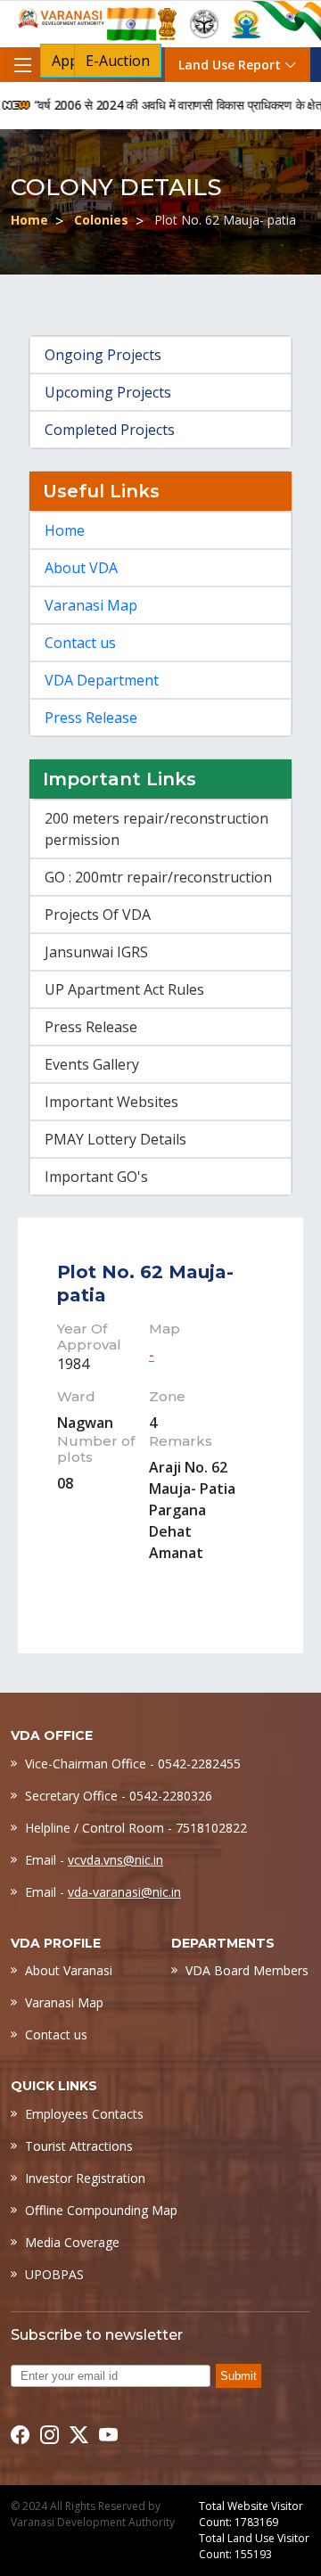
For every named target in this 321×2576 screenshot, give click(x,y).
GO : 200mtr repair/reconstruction (158, 877)
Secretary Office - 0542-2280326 (119, 1796)
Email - (94, 1860)
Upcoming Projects (108, 392)
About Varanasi (69, 1970)
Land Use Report (231, 65)
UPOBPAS (54, 2274)
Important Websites (111, 1102)
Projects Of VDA (98, 915)
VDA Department (102, 680)
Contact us (80, 643)
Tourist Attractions (79, 2146)
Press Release (91, 718)
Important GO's (96, 1177)
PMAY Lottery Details (115, 1139)
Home (29, 220)
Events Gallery (92, 1064)
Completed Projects (110, 430)
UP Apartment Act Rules (124, 989)
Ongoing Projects (103, 355)
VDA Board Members (247, 1970)
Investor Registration (85, 2178)
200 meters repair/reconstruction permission (156, 829)
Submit (239, 2376)
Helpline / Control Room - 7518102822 (136, 1828)
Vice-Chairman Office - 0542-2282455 (133, 1764)
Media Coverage (72, 2242)
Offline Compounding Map (101, 2210)
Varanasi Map (91, 605)
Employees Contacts (84, 2114)
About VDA (81, 568)
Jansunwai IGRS (96, 952)
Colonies (101, 220)
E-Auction (118, 61)
